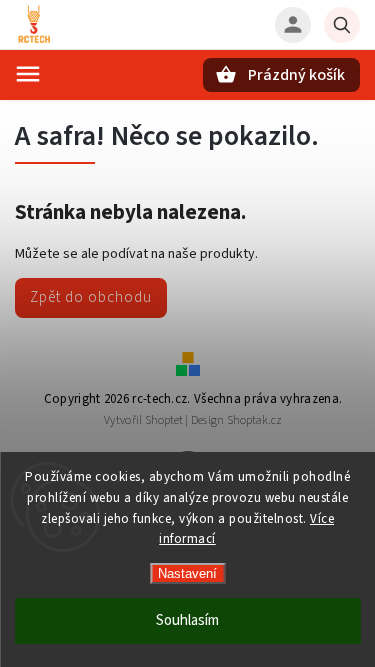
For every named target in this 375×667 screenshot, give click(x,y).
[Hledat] (342, 25)
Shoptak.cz (254, 420)
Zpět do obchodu (91, 297)
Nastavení (187, 573)
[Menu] (28, 74)
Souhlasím (187, 620)
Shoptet (164, 420)
